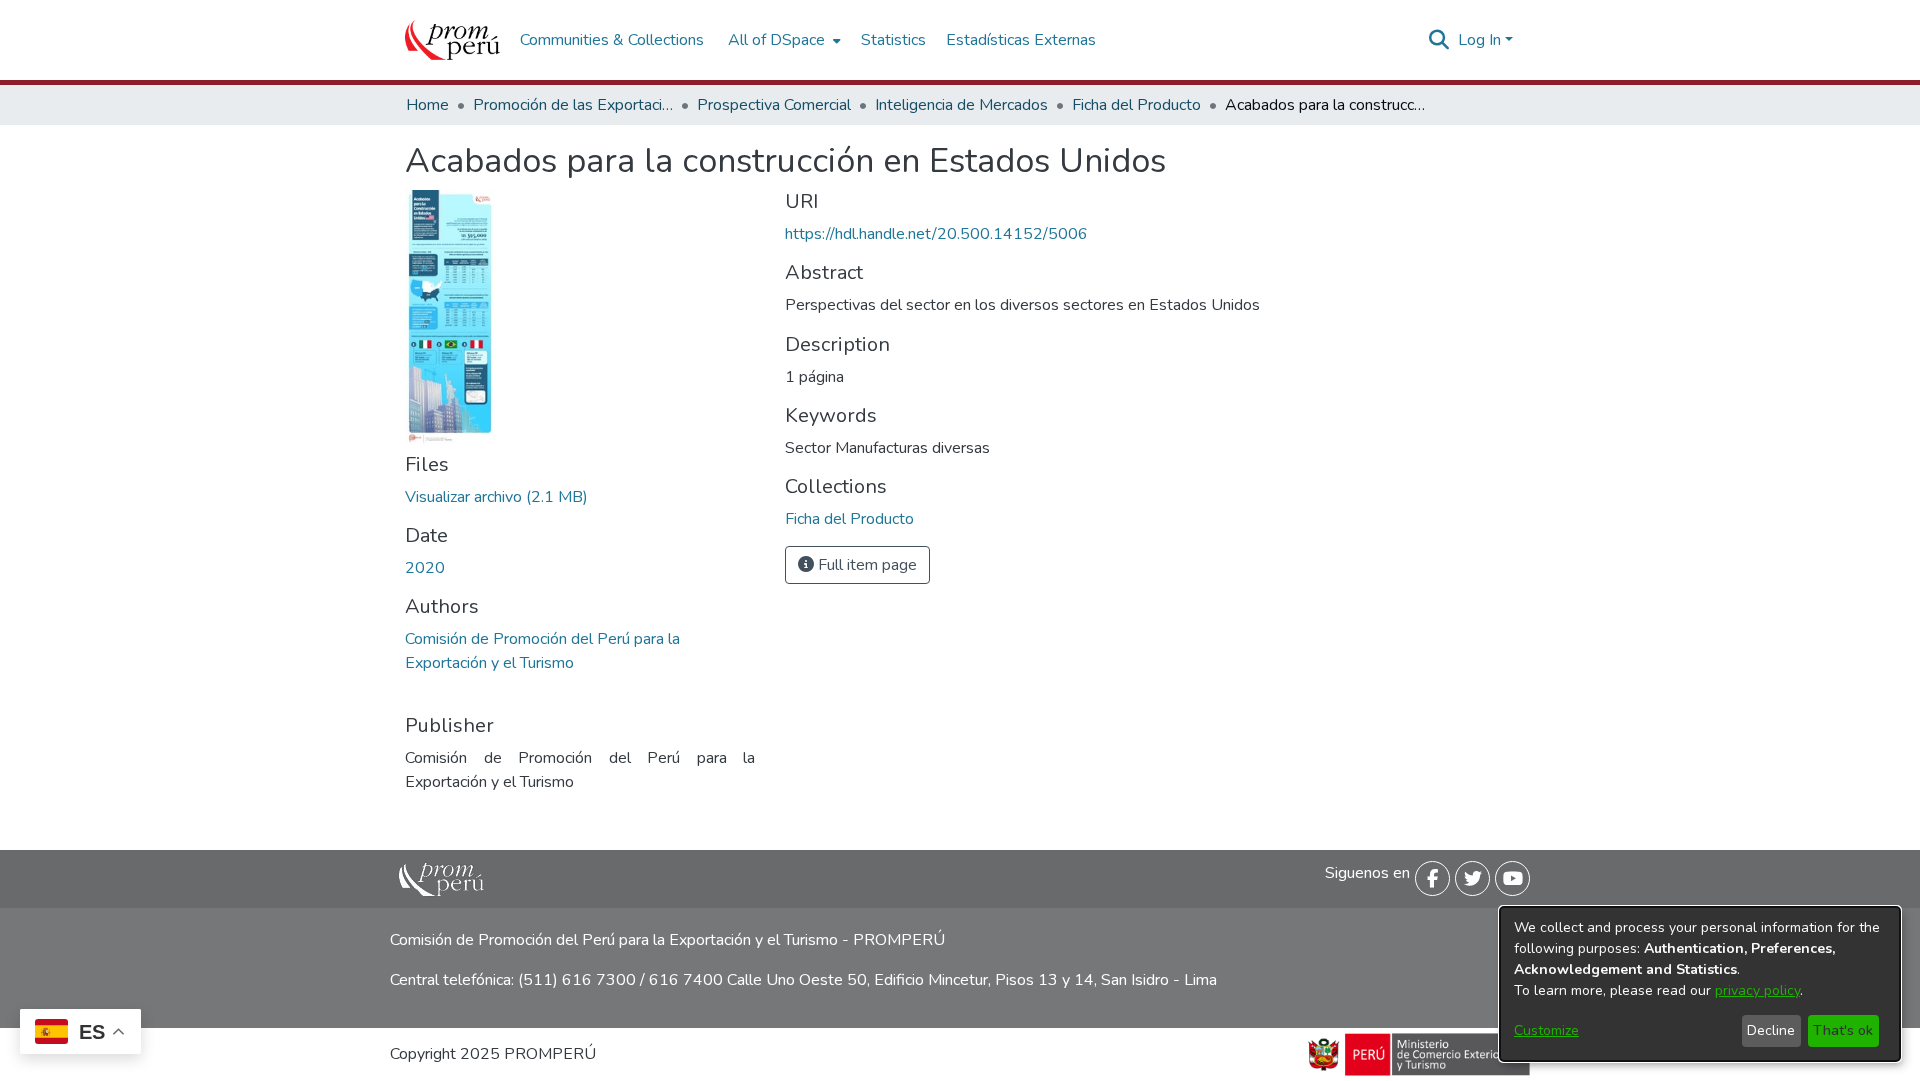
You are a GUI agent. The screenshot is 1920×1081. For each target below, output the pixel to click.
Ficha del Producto (1136, 105)
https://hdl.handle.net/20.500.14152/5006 (936, 234)
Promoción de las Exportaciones (573, 105)
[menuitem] (782, 40)
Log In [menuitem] (1479, 40)
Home (427, 105)
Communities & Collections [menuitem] (612, 40)
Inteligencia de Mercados (961, 105)
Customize (1546, 1030)
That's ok (1843, 1030)
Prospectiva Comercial (774, 105)
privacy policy (1757, 990)
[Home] (452, 40)
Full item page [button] (865, 565)
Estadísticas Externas (1021, 40)
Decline (1771, 1030)
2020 (425, 568)
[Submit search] (1439, 40)
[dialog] (1700, 984)
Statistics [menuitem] (893, 40)
